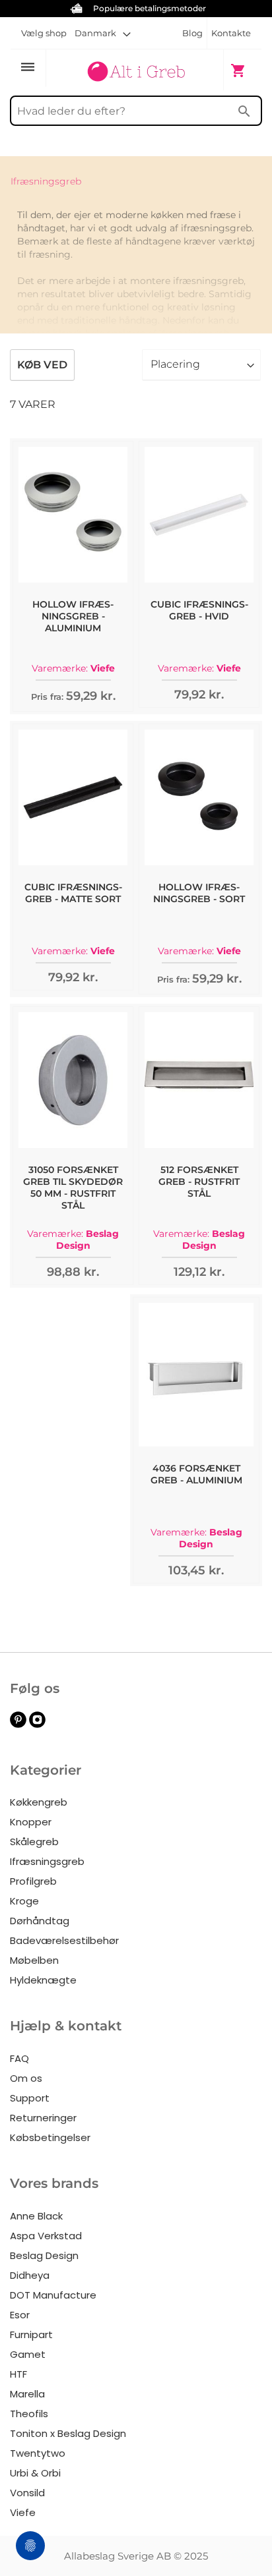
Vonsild (27, 2493)
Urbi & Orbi (35, 2473)
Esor (20, 2315)
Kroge (24, 1901)
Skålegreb (34, 1842)
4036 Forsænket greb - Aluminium (196, 1474)
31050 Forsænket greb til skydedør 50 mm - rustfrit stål (73, 1188)
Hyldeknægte (43, 1980)
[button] (103, 33)
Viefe (23, 2512)
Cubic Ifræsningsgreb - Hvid (199, 610)
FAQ (19, 2058)
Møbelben (34, 1960)
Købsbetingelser (50, 2137)
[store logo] (136, 69)
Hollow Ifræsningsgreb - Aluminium (73, 616)
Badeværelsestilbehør (64, 1940)
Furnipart (31, 2334)
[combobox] (136, 111)
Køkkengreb (39, 1802)
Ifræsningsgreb (47, 1861)
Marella (27, 2394)
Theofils (29, 2414)
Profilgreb (33, 1881)
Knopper (31, 1822)
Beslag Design (44, 2255)
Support (30, 2098)
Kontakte (231, 33)
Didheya (30, 2275)
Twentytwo (38, 2453)
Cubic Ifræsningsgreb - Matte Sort (73, 893)
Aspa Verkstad (46, 2236)
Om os (26, 2078)
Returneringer (43, 2118)
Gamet (28, 2354)
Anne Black (36, 2216)
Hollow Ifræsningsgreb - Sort (199, 893)
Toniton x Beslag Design (68, 2433)
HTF (18, 2374)
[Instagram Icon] (37, 1724)
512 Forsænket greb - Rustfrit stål (199, 1182)
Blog (192, 33)
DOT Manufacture (53, 2295)
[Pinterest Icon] (18, 1724)
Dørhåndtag (40, 1921)
